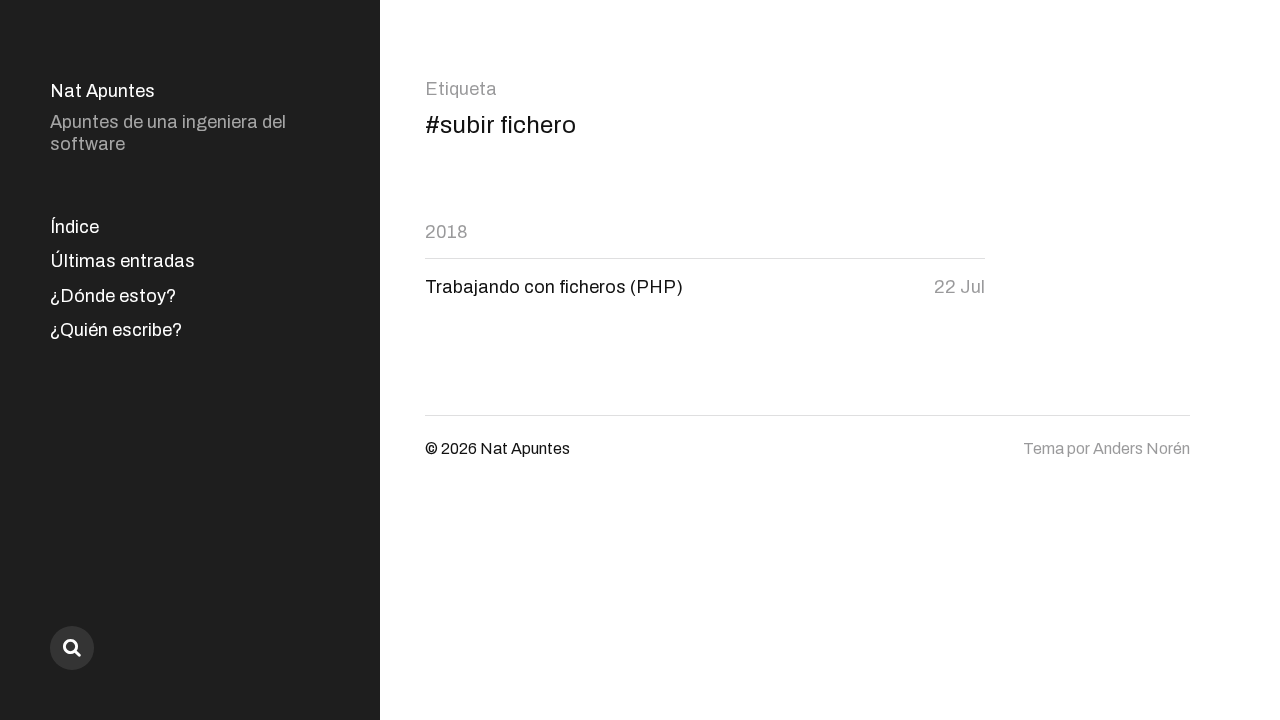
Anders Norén (1141, 448)
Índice (74, 227)
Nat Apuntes (102, 91)
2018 (446, 232)
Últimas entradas (122, 261)
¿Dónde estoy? (113, 296)
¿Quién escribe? (116, 330)
